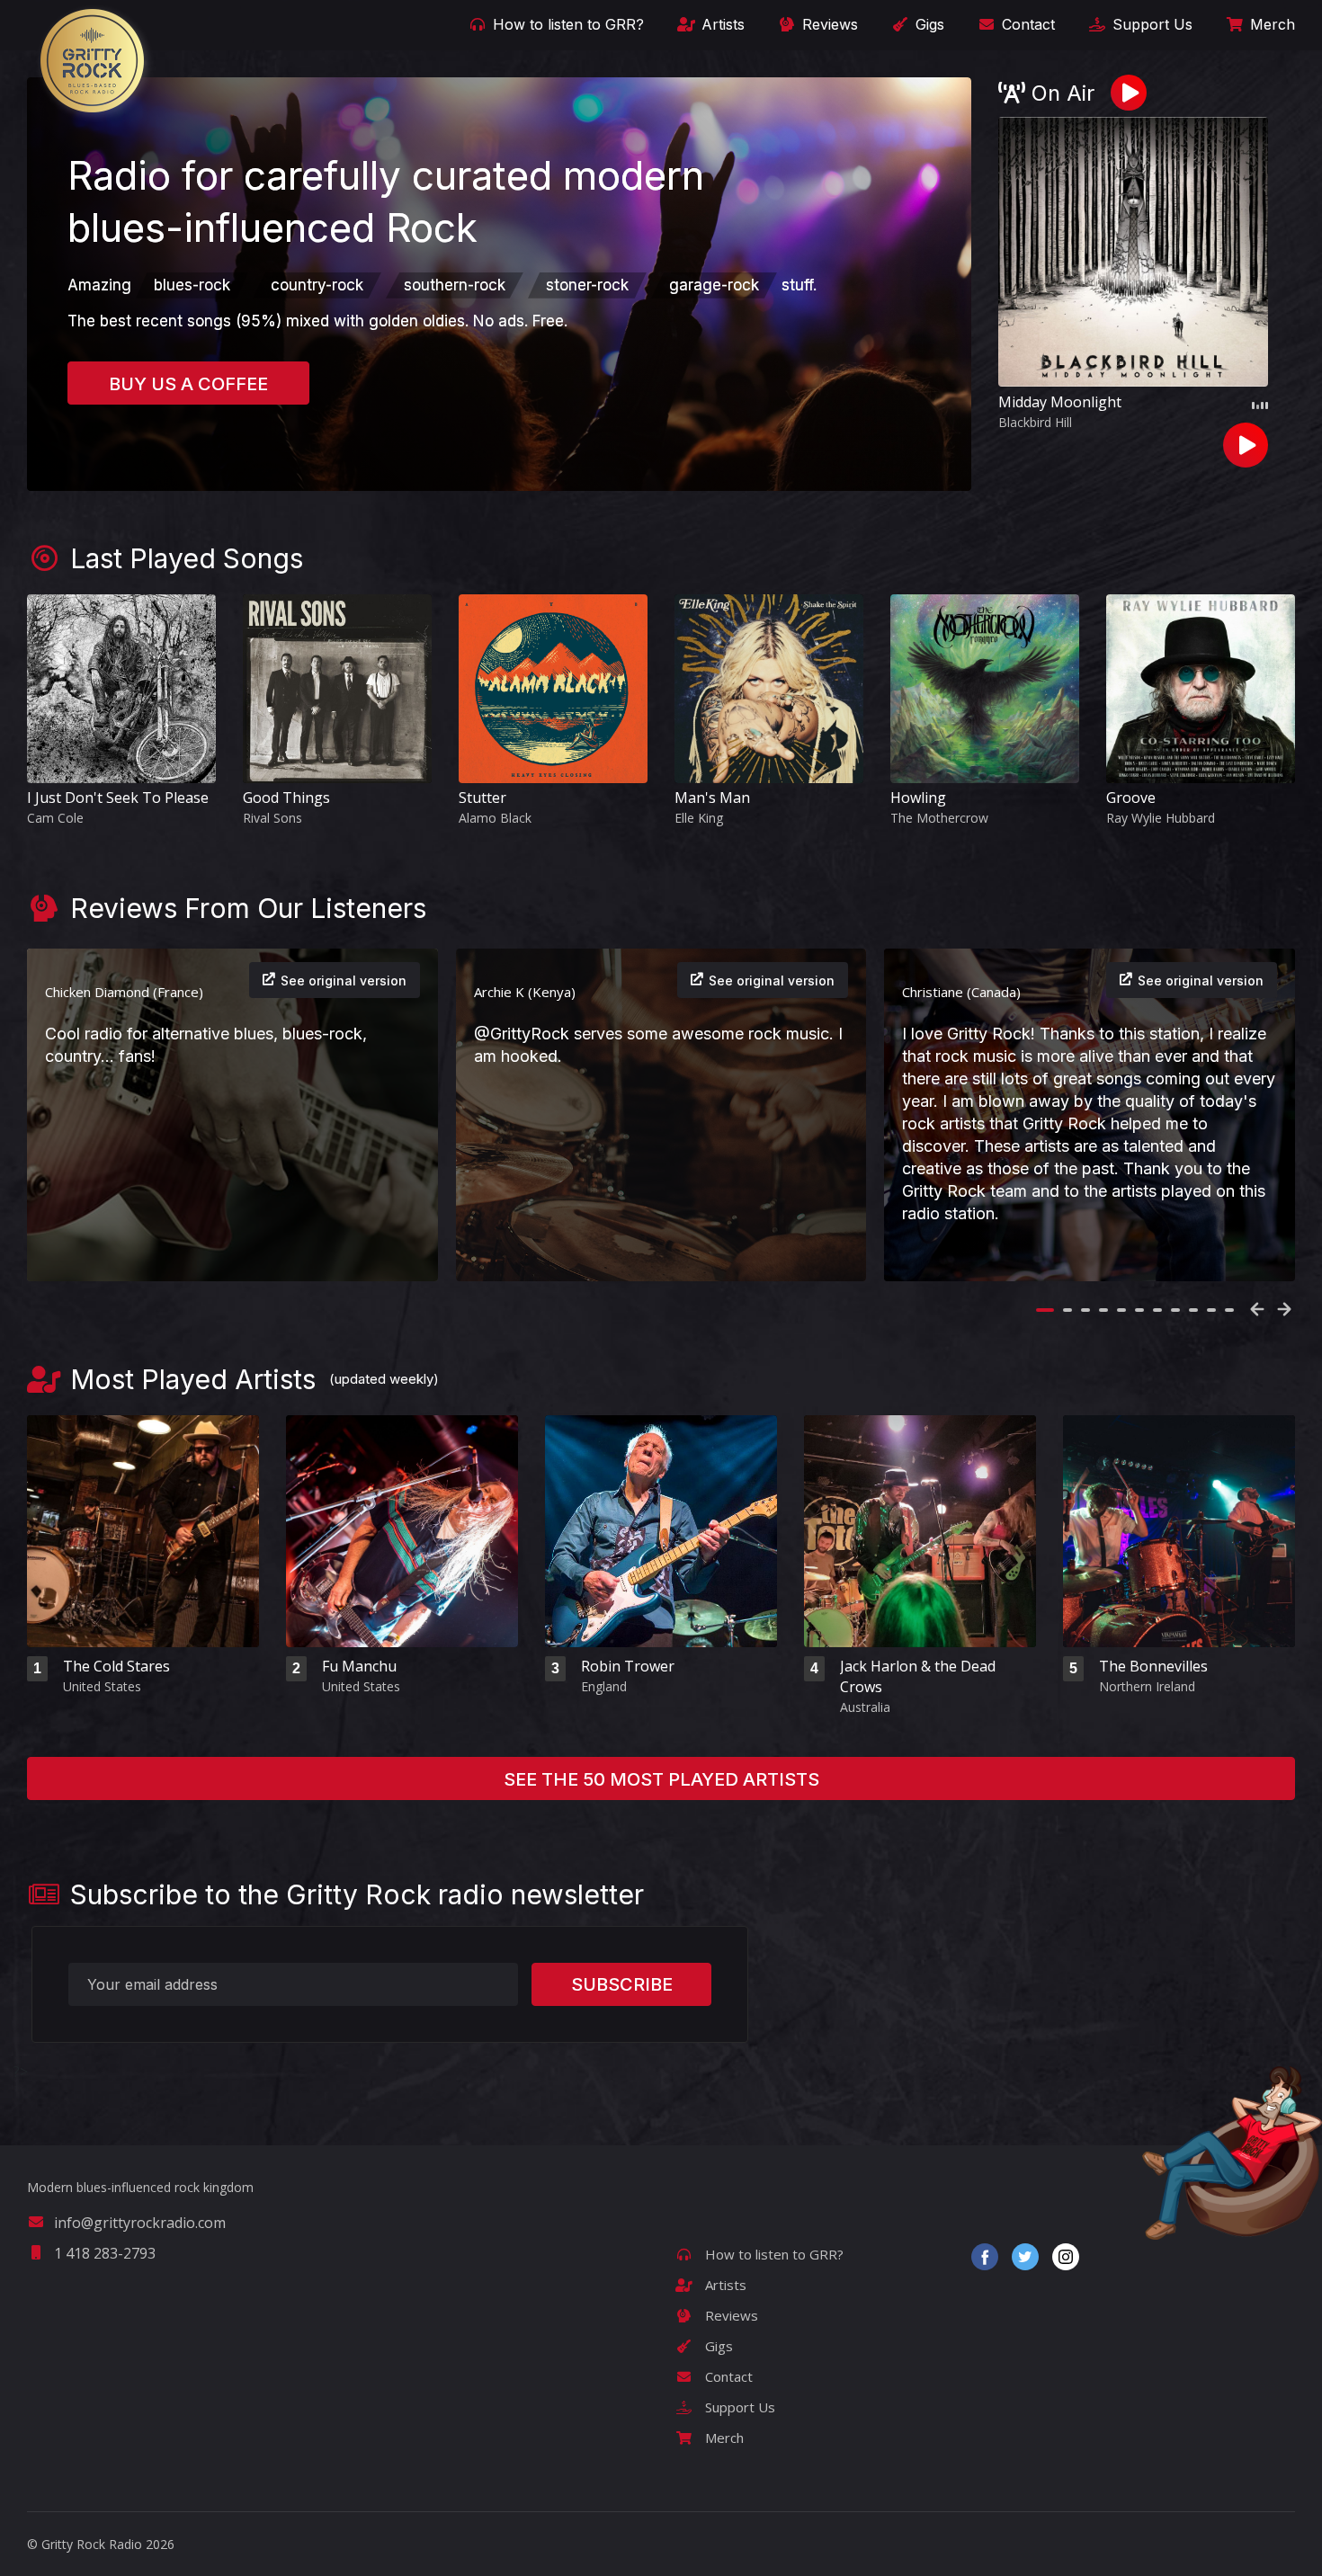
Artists (721, 24)
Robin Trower (628, 1666)
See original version (344, 980)
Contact (1026, 24)
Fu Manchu (359, 1666)
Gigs (928, 24)
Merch (1270, 24)
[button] (1045, 1310)
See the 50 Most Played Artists (661, 1779)
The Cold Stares (116, 1666)
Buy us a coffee (188, 384)
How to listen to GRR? (566, 24)
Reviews (828, 24)
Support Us (1150, 24)
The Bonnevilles (1153, 1666)
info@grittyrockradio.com (140, 2223)
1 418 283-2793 (105, 2253)
